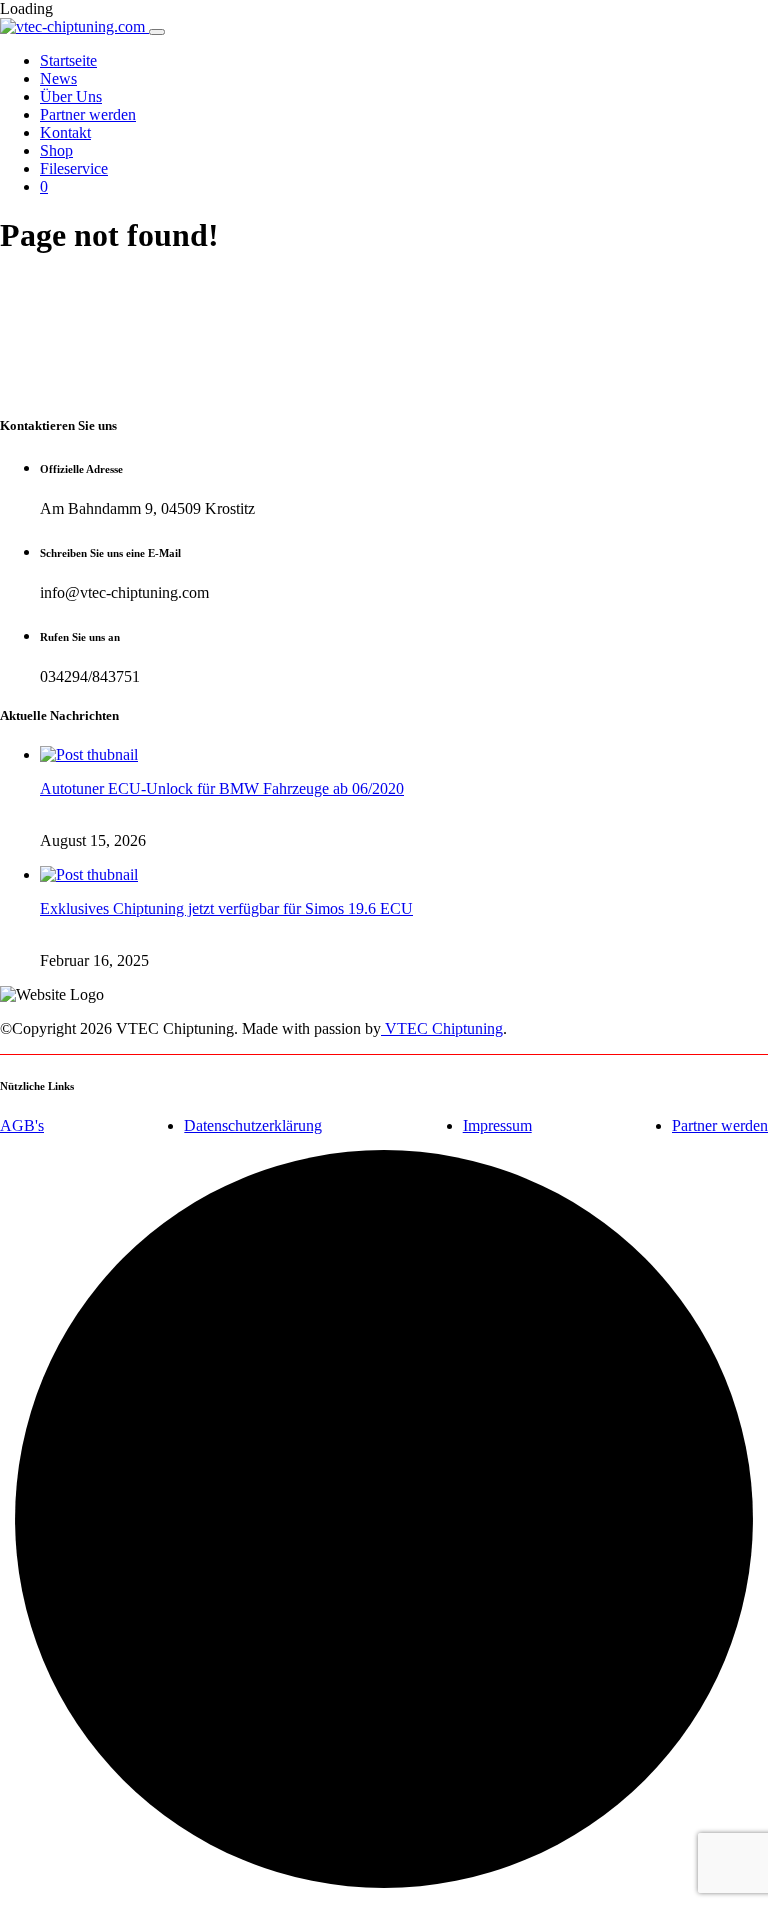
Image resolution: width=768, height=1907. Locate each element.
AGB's (22, 1125)
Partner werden (88, 114)
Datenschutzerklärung (253, 1125)
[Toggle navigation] (157, 32)
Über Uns (71, 96)
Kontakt (65, 132)
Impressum (497, 1125)
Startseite (68, 60)
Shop (56, 150)
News (58, 78)
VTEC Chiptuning (442, 1028)
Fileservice (74, 168)
